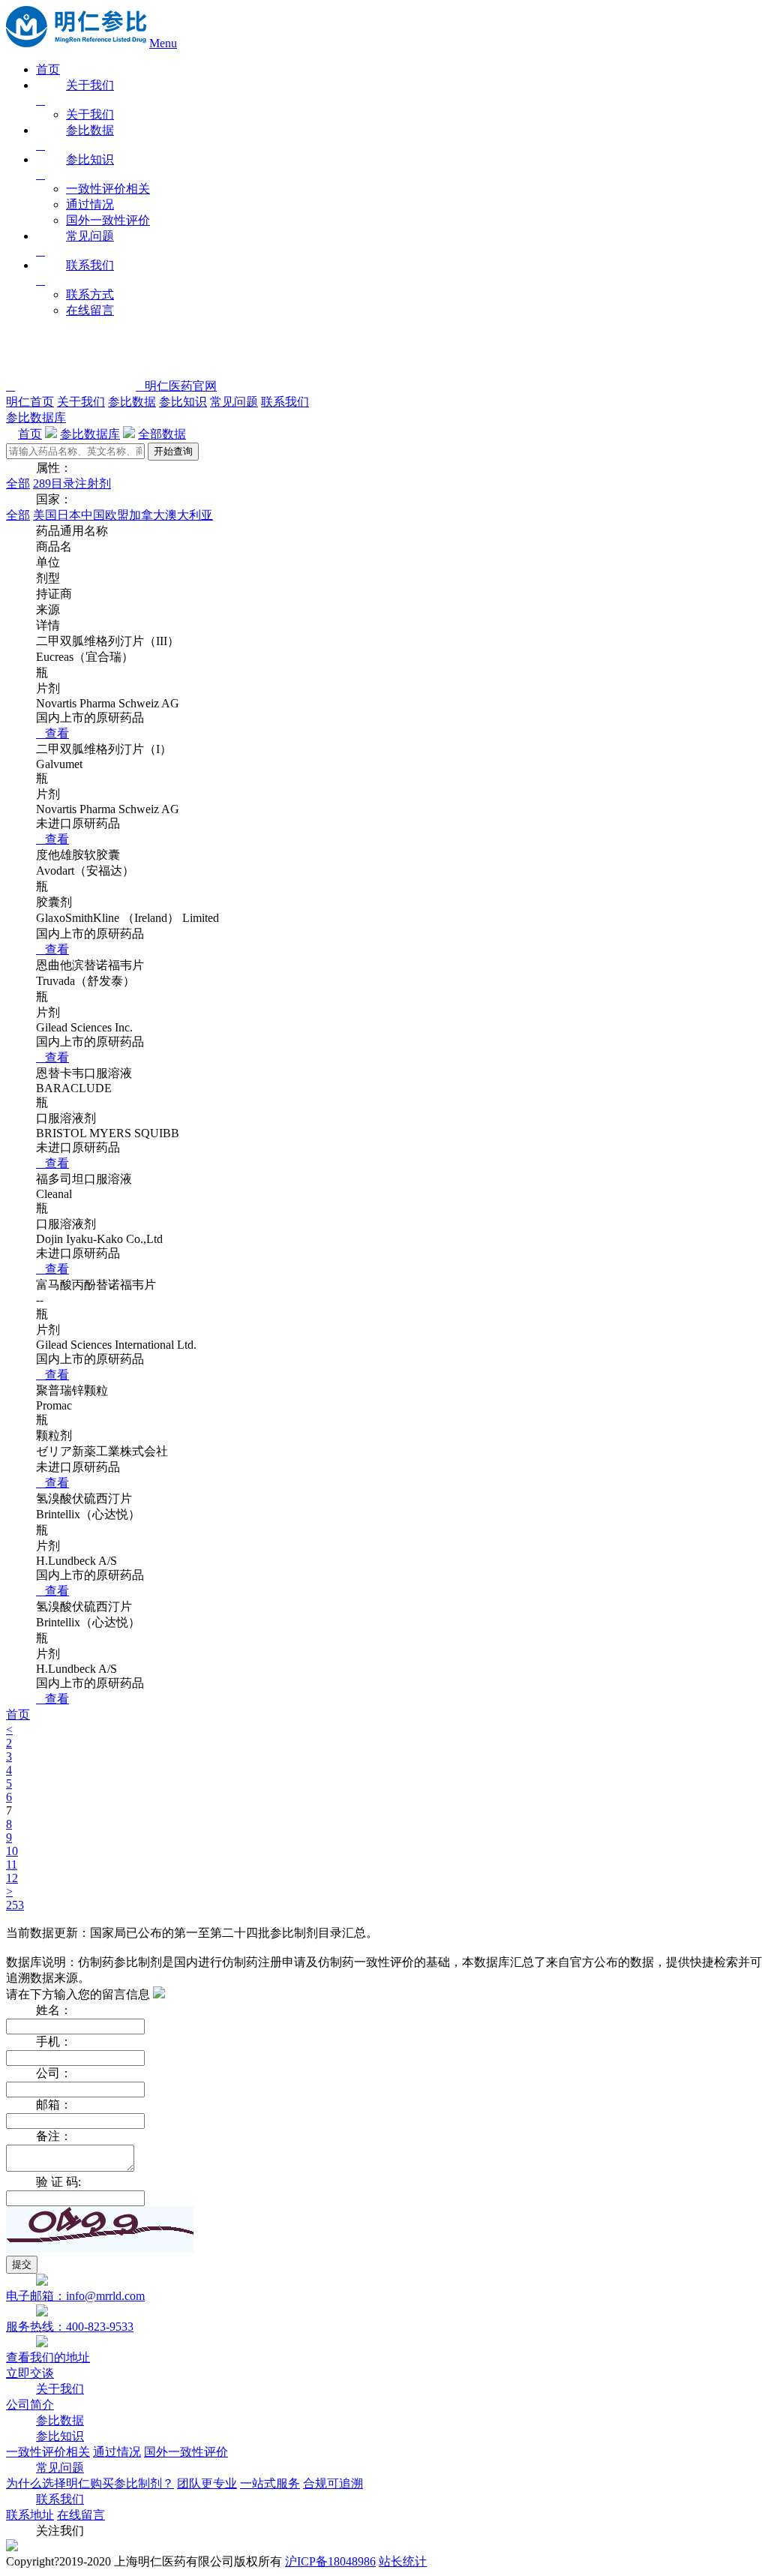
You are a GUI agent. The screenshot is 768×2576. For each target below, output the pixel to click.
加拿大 (147, 515)
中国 (93, 515)
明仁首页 (30, 402)
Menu (163, 43)
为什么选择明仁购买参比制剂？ (90, 2483)
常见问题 (234, 402)
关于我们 (90, 114)
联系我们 (285, 402)
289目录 (54, 483)
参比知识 (183, 402)
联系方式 (90, 294)
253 (15, 1905)
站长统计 (403, 2561)
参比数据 (132, 402)
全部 (18, 483)
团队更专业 (207, 2483)
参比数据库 (36, 417)
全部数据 (162, 434)
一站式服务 (270, 2483)
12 (12, 1878)
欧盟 (117, 515)
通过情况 (90, 204)
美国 (45, 515)
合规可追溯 (333, 2483)
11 (12, 1864)
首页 (48, 69)
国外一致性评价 (108, 220)
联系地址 (30, 2515)
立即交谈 (30, 2373)
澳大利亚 (189, 515)
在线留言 (90, 310)
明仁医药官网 (176, 386)
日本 (69, 515)
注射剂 (93, 483)
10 (12, 1851)
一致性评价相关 (108, 189)
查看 (52, 733)
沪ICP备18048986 (330, 2561)
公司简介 (30, 2405)
